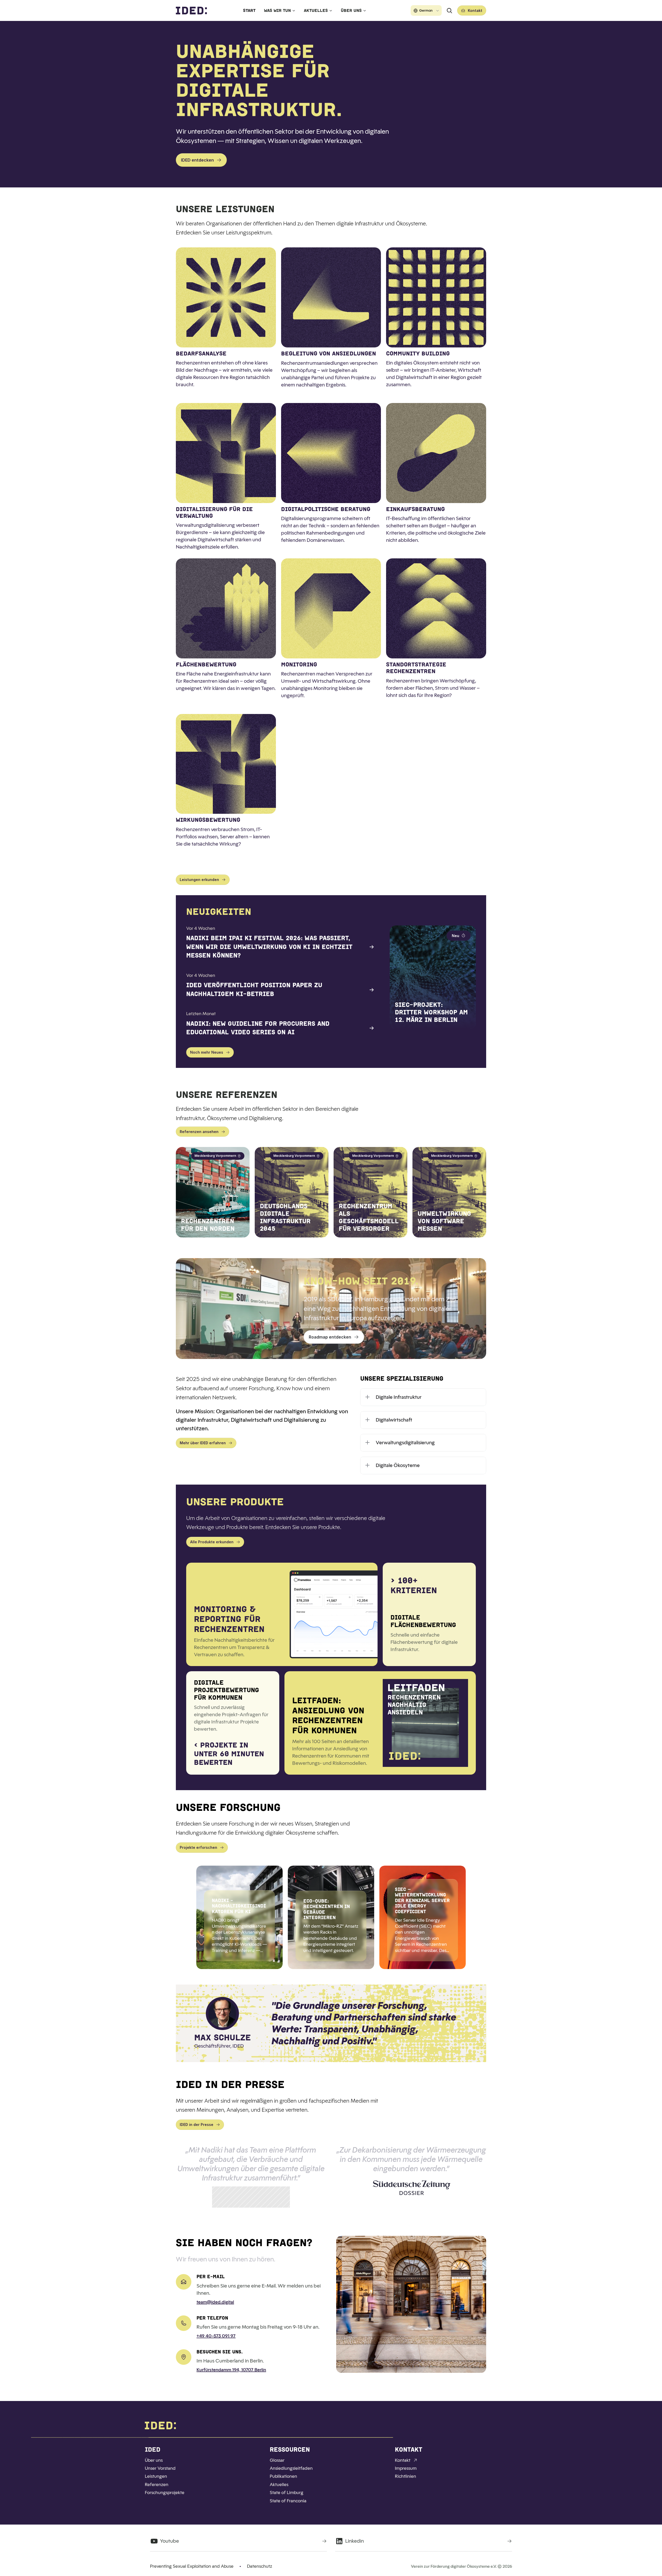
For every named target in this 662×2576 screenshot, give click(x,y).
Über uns (351, 10)
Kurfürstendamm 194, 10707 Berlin (231, 2370)
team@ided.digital (215, 2302)
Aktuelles (316, 10)
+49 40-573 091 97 (216, 2336)
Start (249, 10)
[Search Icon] (449, 11)
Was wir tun (277, 10)
